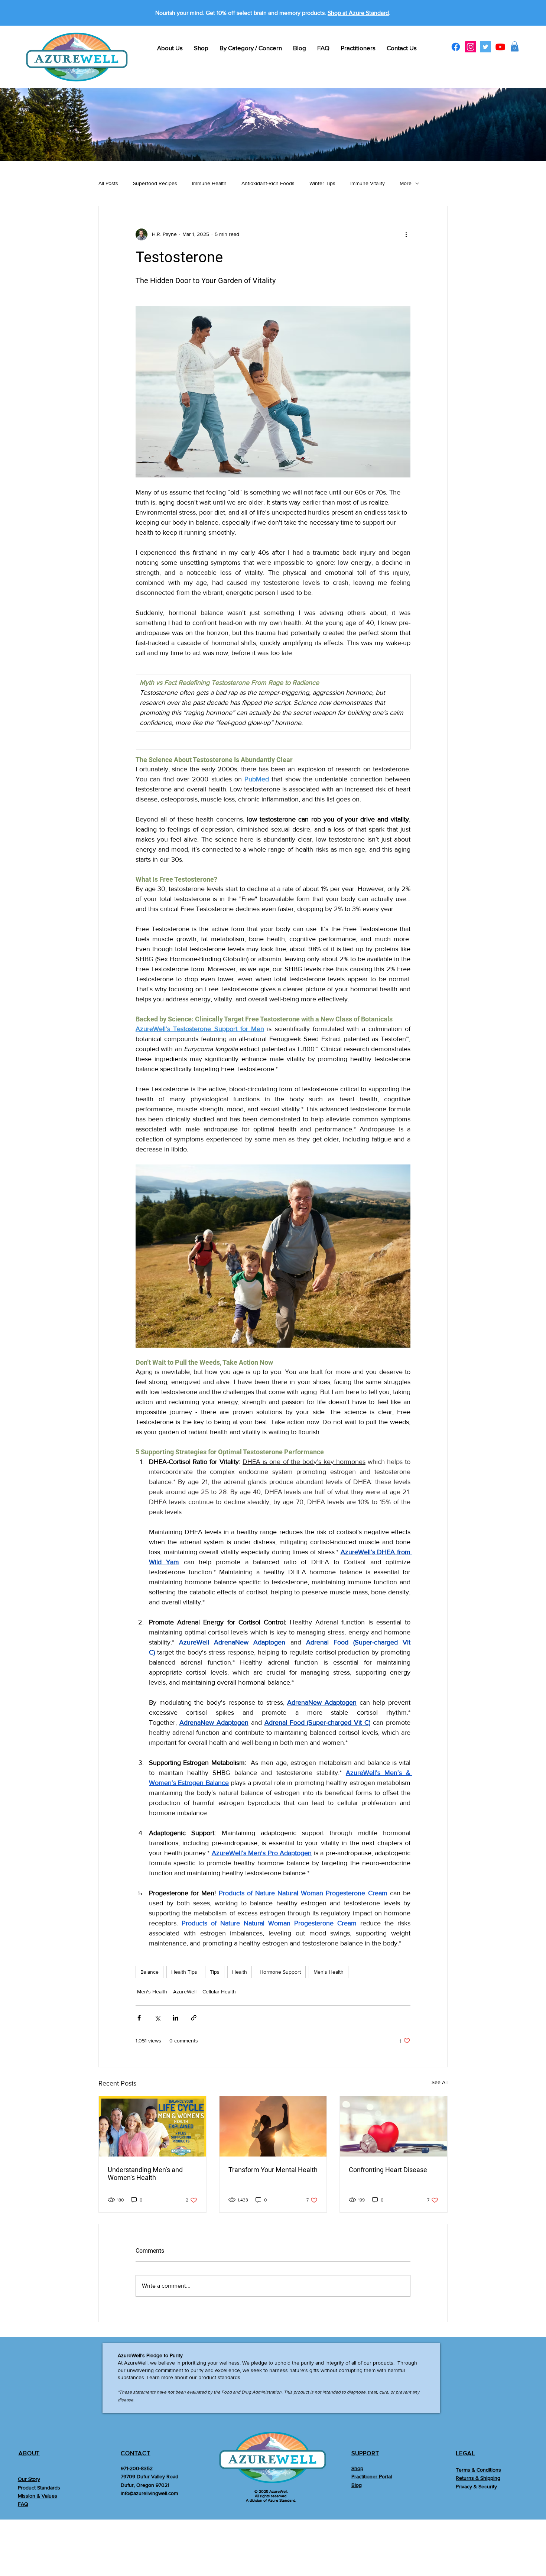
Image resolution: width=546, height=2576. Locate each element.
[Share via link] (194, 2018)
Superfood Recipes (155, 183)
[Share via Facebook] (139, 2018)
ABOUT (29, 2453)
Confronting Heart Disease (388, 2170)
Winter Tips (322, 183)
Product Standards (39, 2488)
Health (240, 1972)
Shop (357, 2468)
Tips (215, 1972)
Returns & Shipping (478, 2478)
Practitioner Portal (372, 2476)
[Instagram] (471, 47)
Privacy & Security (476, 2486)
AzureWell (185, 1992)
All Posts (108, 183)
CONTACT (136, 2453)
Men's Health (329, 1972)
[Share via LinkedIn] (175, 2018)
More (406, 183)
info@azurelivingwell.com (149, 2493)
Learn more (160, 2377)
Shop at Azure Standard (358, 13)
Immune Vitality (368, 183)
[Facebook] (456, 47)
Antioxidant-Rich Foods (268, 183)
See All (440, 2082)
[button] (515, 46)
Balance (149, 1972)
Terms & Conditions (478, 2470)
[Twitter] (485, 47)
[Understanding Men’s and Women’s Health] (152, 2126)
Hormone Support (280, 1972)
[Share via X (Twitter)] (157, 2018)
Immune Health (209, 183)
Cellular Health (219, 1992)
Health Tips (184, 1972)
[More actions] (406, 234)
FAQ (23, 2504)
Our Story (29, 2479)
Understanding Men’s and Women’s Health (145, 2174)
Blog (357, 2485)
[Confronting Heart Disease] (394, 2126)
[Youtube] (500, 47)
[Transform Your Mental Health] (273, 2126)
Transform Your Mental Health (273, 2170)
